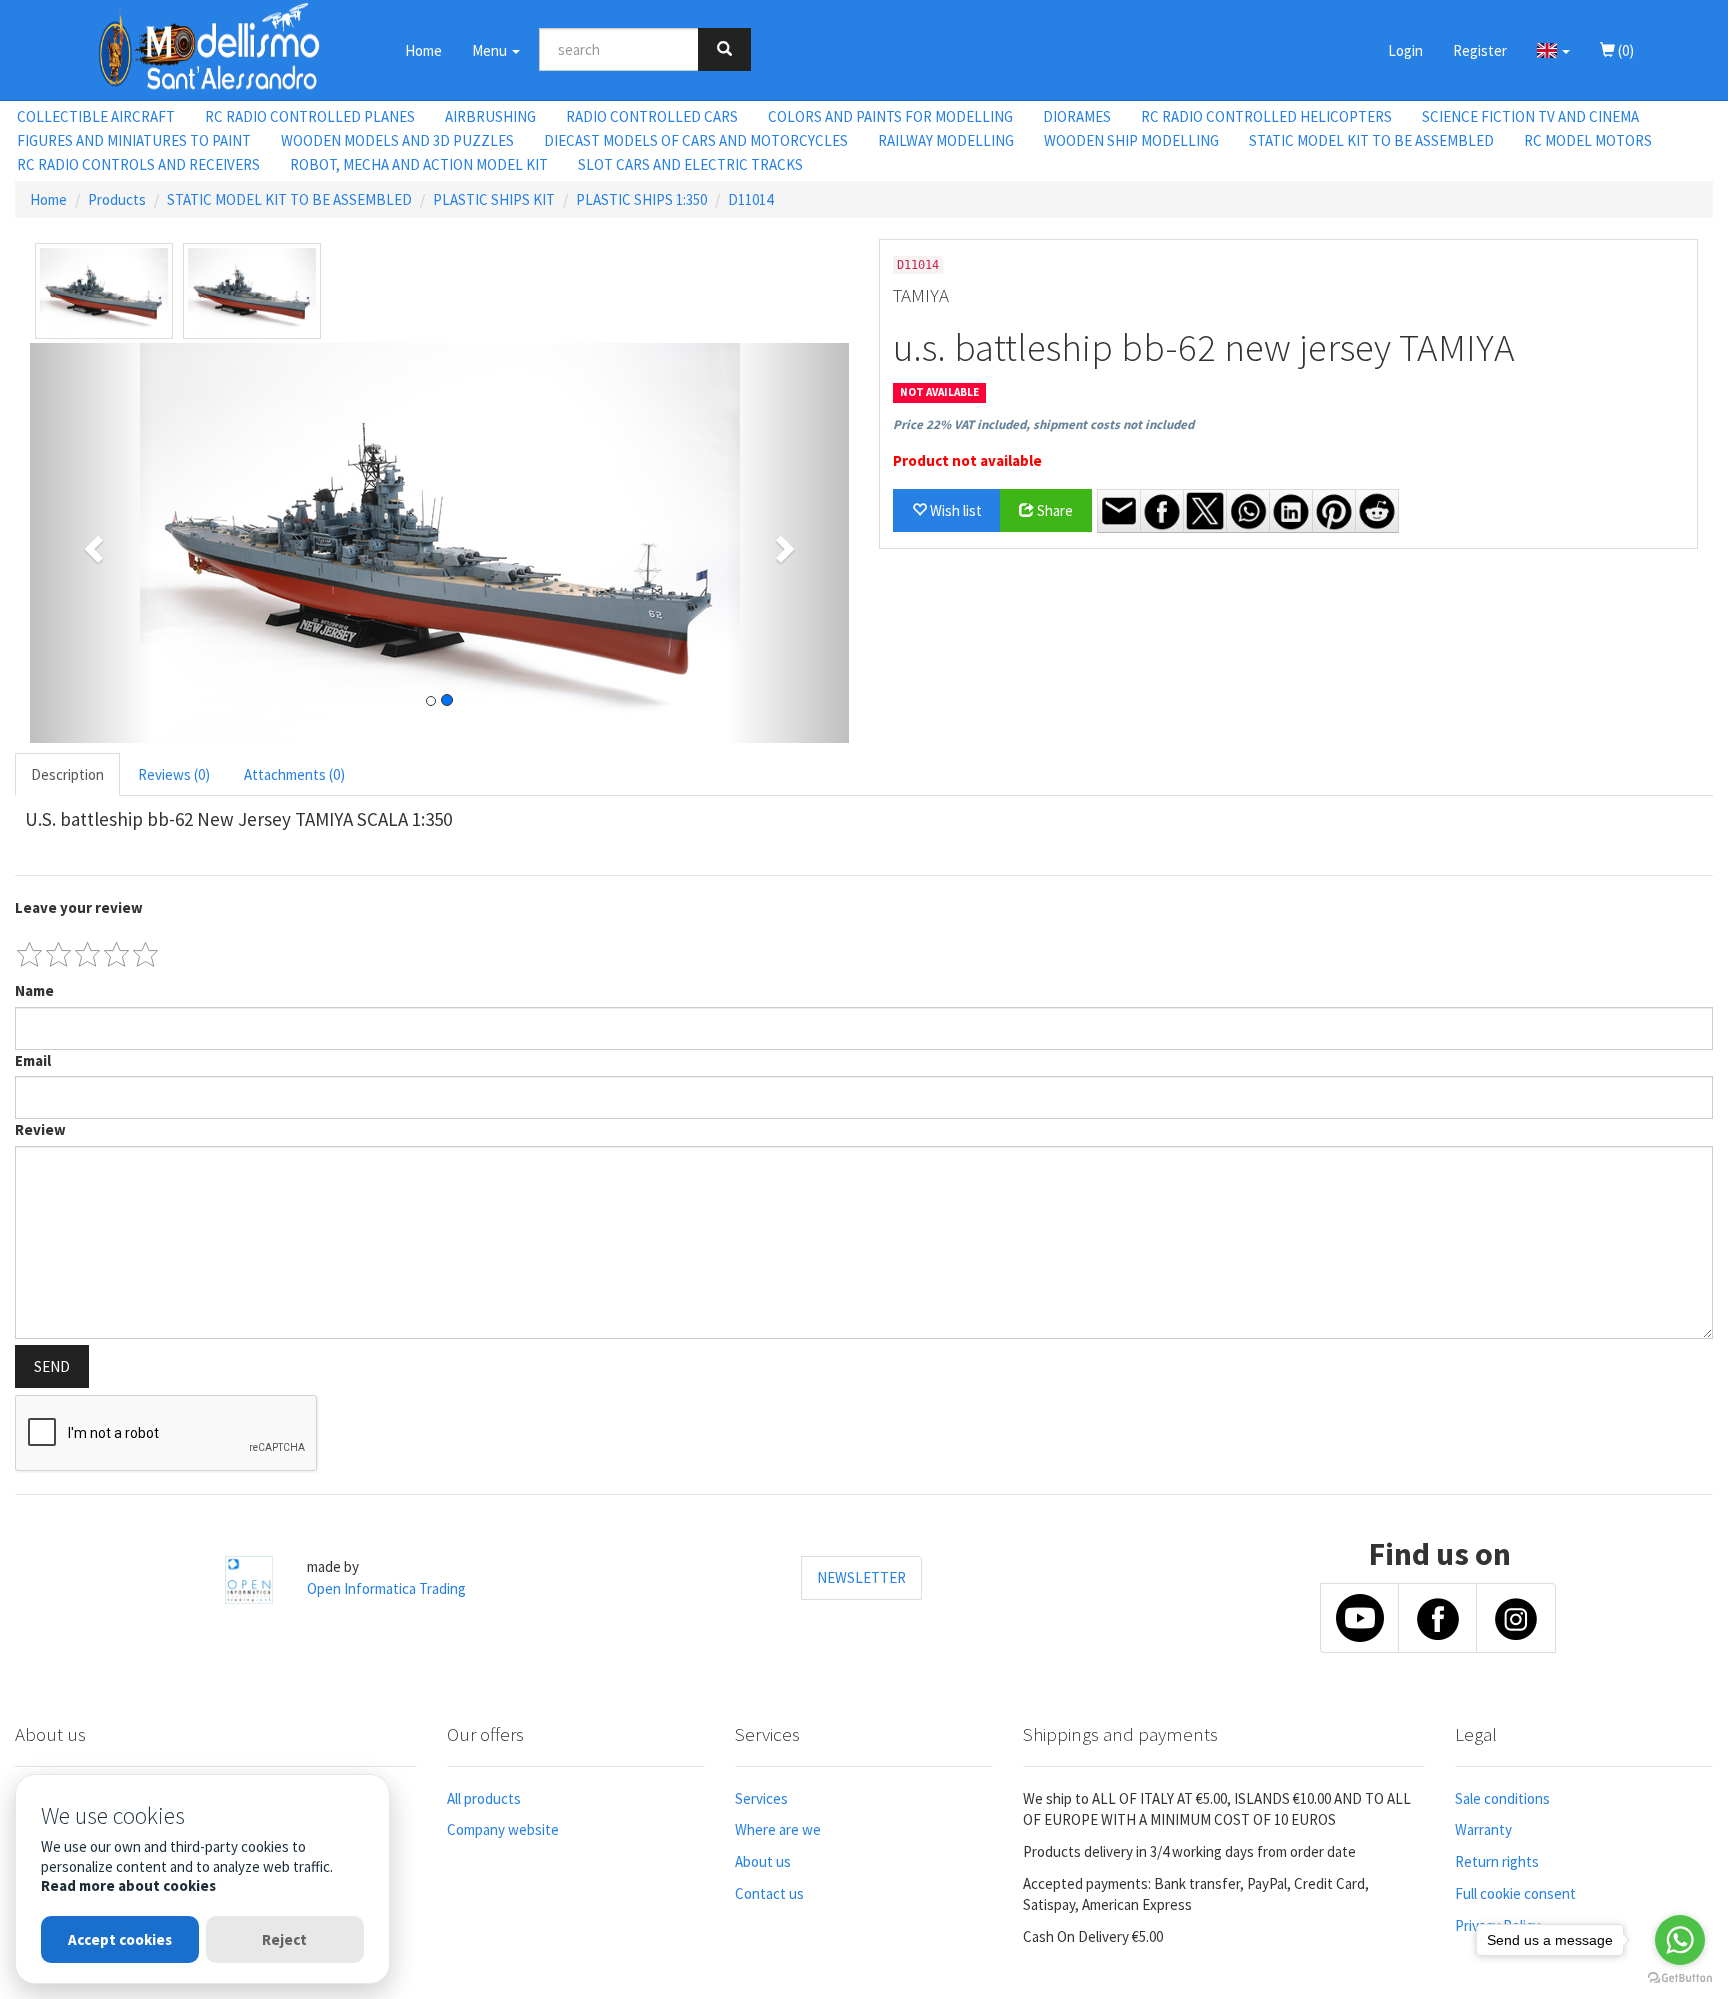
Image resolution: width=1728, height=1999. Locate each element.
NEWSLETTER (861, 1577)
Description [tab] (67, 774)
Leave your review (79, 907)
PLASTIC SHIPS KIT (494, 199)
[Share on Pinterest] (1334, 511)
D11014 (750, 199)
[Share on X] (1205, 511)
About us (763, 1861)
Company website (503, 1829)
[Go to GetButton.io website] (1680, 1978)
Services (761, 1798)
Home (423, 50)
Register (1480, 50)
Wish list (954, 510)
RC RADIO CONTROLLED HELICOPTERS (1266, 116)
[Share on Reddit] (1377, 511)
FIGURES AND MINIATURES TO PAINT (134, 140)
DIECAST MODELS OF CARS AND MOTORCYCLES (696, 140)
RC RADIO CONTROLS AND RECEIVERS (138, 164)
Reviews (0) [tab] (174, 774)
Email (33, 1060)
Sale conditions (1502, 1798)
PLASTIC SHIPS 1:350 (641, 199)
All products (484, 1798)
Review (40, 1129)
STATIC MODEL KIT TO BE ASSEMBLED (1371, 140)
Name (34, 990)
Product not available (967, 460)
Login (1405, 50)
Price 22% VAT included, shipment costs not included (1043, 424)
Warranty (1483, 1829)
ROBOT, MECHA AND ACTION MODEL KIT (419, 164)
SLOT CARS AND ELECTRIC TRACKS (690, 164)
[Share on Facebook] (1162, 511)
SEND (52, 1366)
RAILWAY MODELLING (946, 140)
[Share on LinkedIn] (1291, 511)
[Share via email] (1119, 511)
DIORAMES (1077, 116)
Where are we (778, 1829)
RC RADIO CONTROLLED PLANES (310, 116)
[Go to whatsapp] (1680, 1940)
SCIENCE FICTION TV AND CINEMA (1530, 116)
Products (117, 199)
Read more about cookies (128, 1885)
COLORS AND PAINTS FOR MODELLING (890, 116)
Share (1053, 510)
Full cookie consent (1515, 1893)
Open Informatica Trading (386, 1588)
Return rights (1497, 1861)
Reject (284, 1939)
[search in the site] (724, 49)
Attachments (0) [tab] (294, 774)
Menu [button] (491, 50)
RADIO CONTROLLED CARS (652, 116)
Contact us (769, 1893)
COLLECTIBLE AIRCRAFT (96, 116)
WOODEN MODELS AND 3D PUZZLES (397, 140)
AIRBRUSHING (490, 116)
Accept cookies (120, 1939)
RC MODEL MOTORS (1588, 140)
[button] (1553, 50)
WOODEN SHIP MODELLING (1131, 140)
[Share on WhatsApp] (1248, 511)
